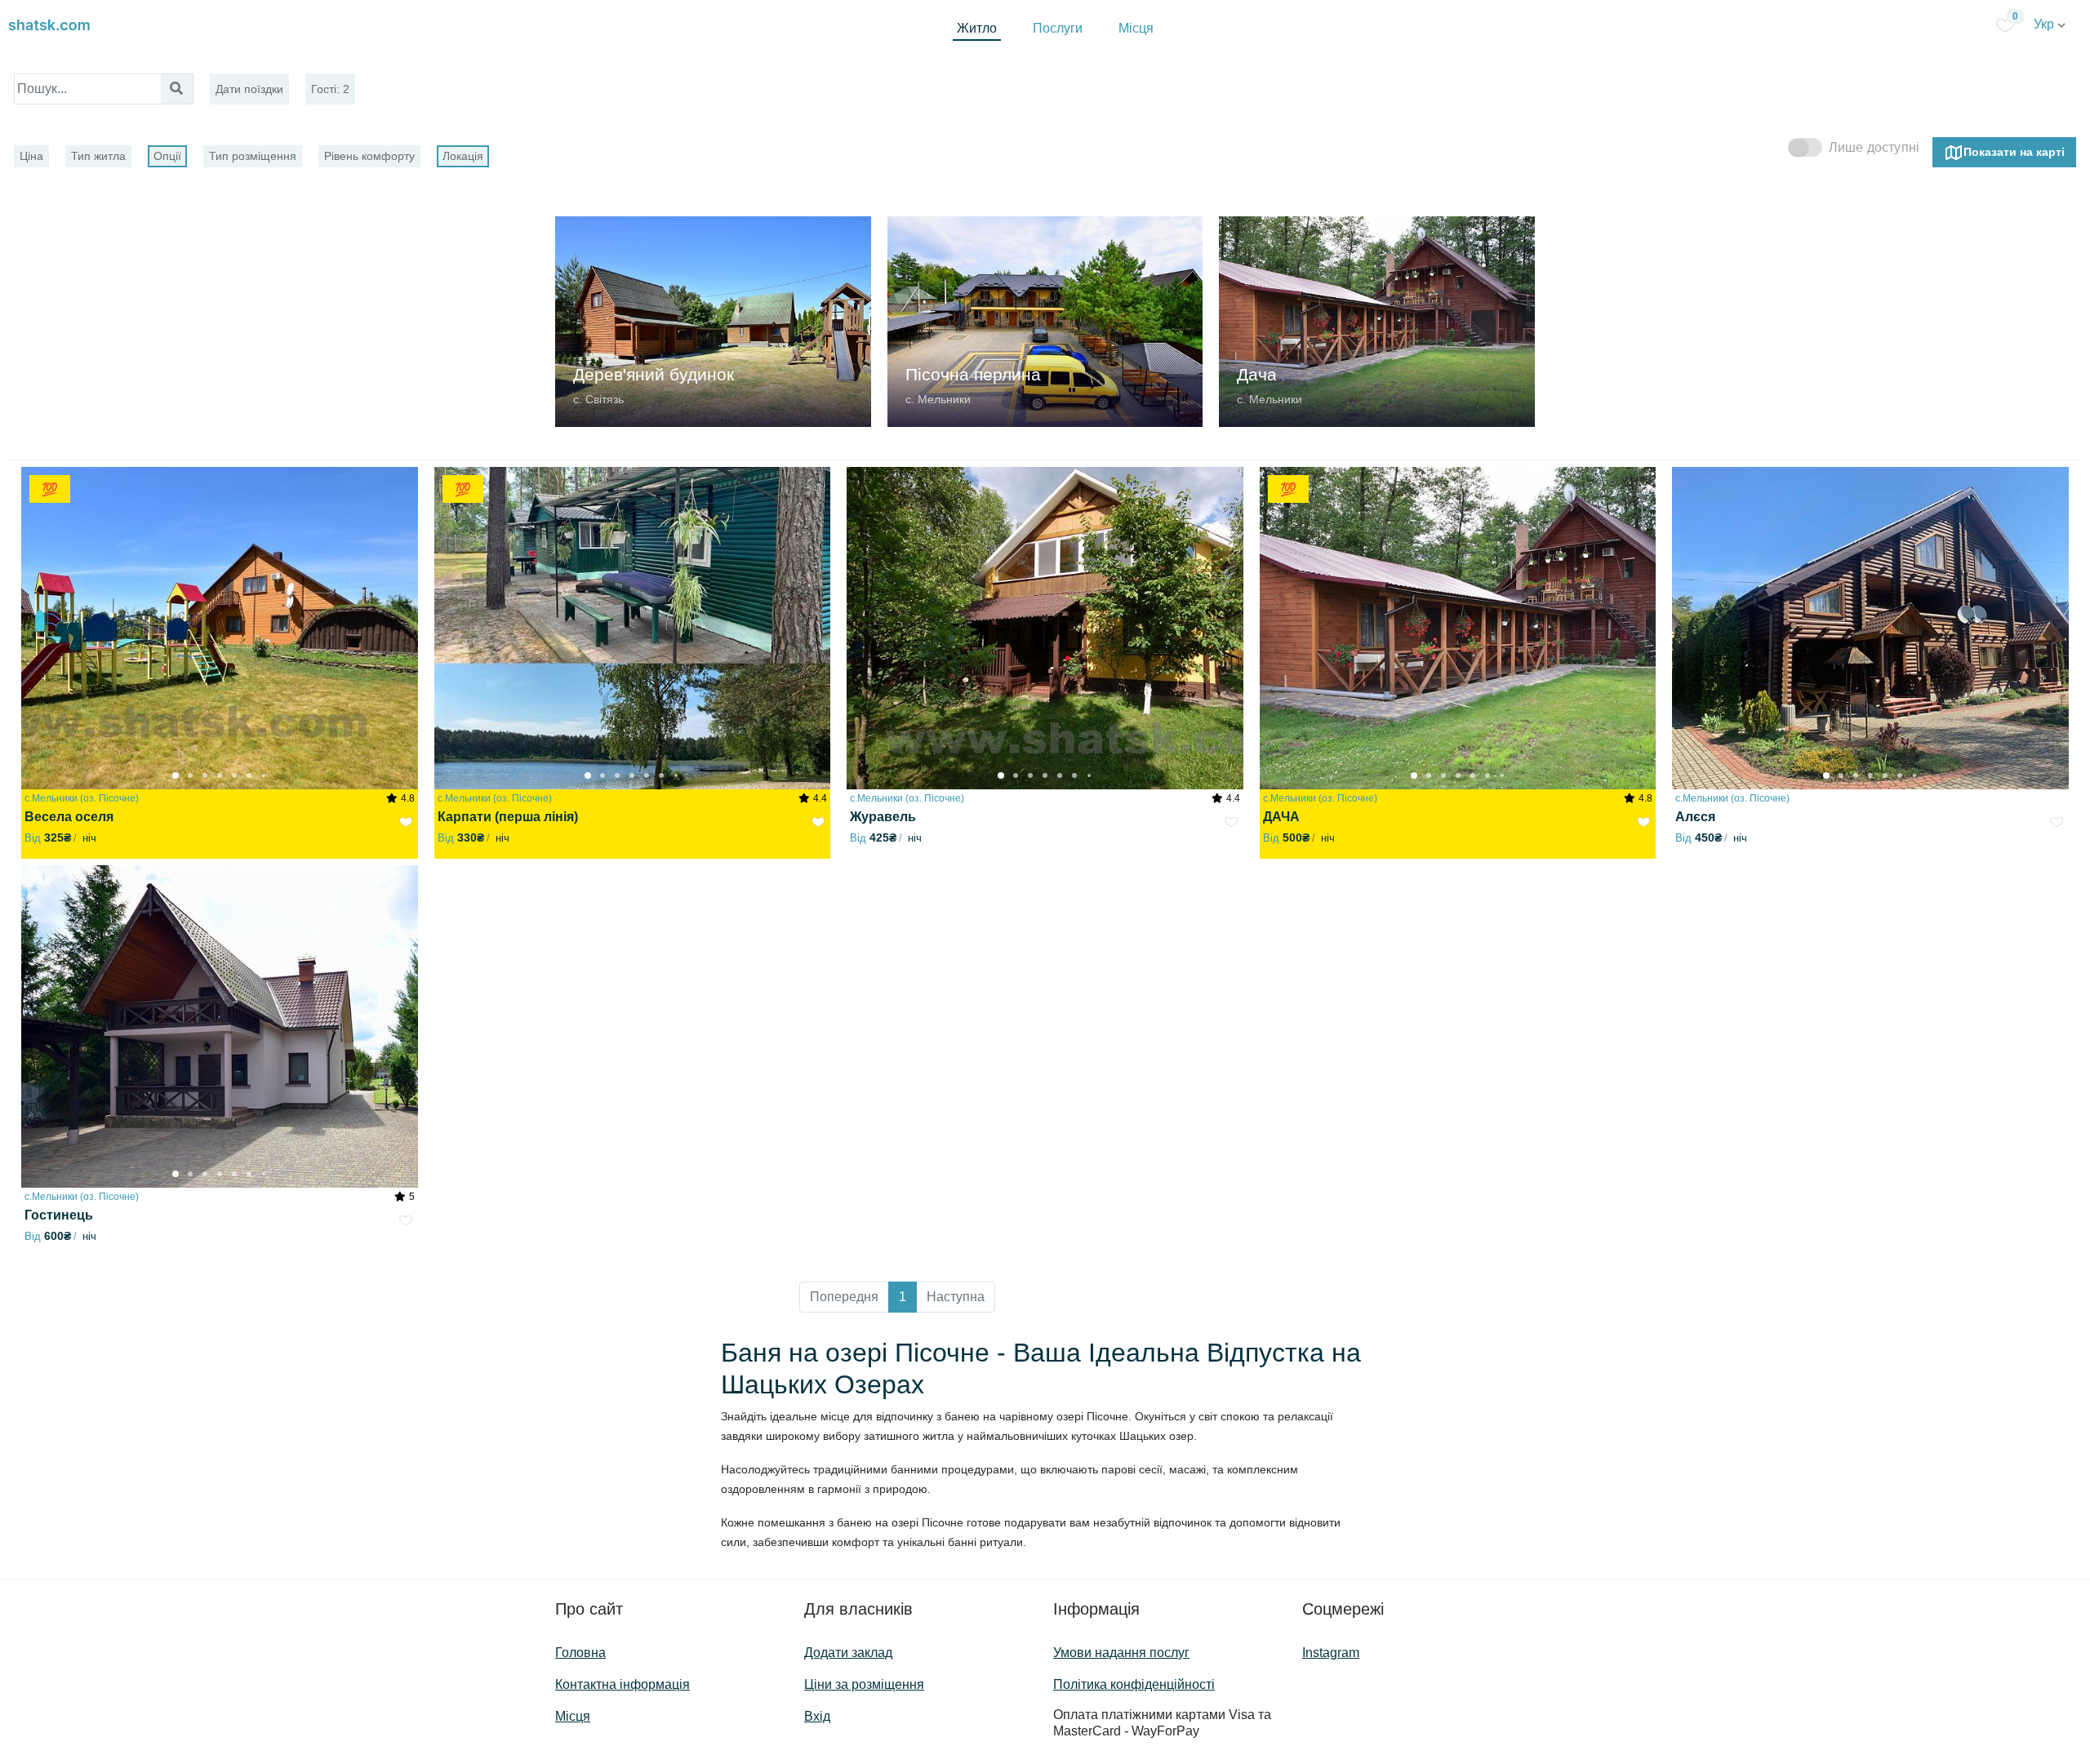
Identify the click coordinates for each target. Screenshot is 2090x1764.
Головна (580, 1653)
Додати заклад (848, 1653)
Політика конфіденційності (1134, 1684)
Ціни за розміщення (864, 1684)
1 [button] (903, 1297)
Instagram (1331, 1653)
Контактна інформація (623, 1684)
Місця (1136, 28)
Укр (2046, 24)
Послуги (1058, 28)
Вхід (817, 1716)
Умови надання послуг (1121, 1653)
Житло (977, 28)
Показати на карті (2014, 151)
